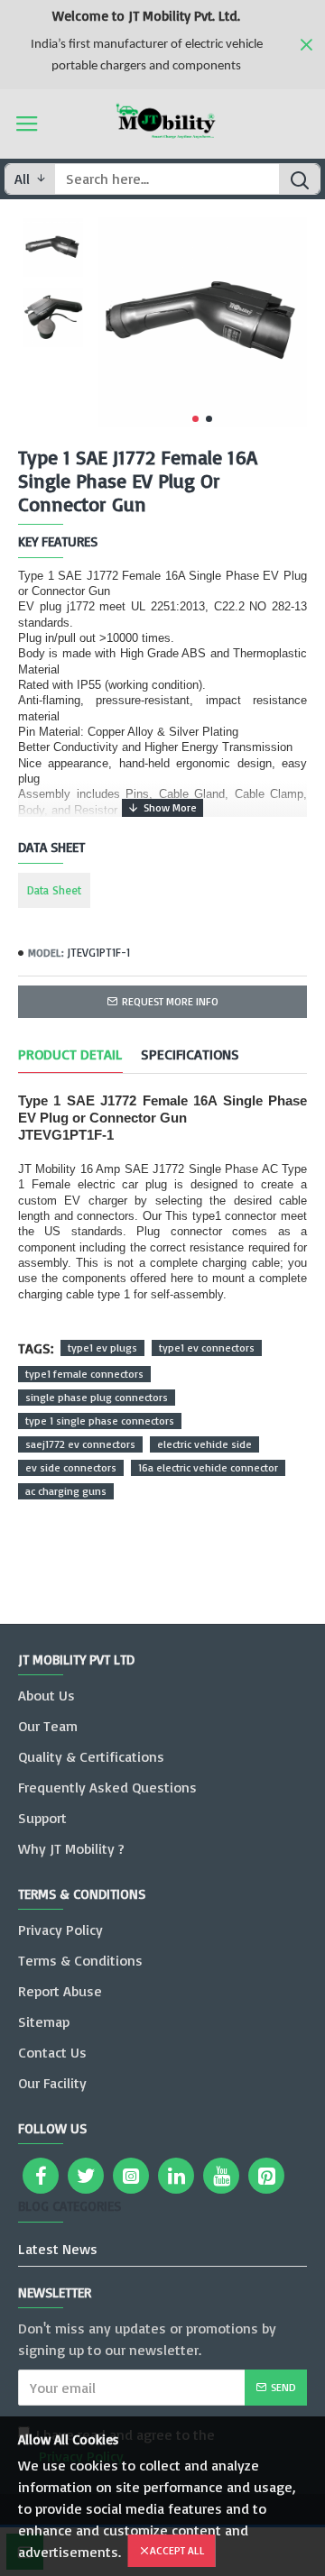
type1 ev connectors (207, 1348)
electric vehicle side (204, 1444)
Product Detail (70, 1054)
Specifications (190, 1054)
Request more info (170, 1001)
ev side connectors (71, 1467)
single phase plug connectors (97, 1397)
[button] (195, 419)
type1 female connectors (84, 1374)
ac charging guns (66, 1491)
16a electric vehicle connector (208, 1467)
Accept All (177, 2550)
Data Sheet (54, 890)
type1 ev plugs (102, 1348)
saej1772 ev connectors (80, 1444)
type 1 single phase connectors (100, 1421)
